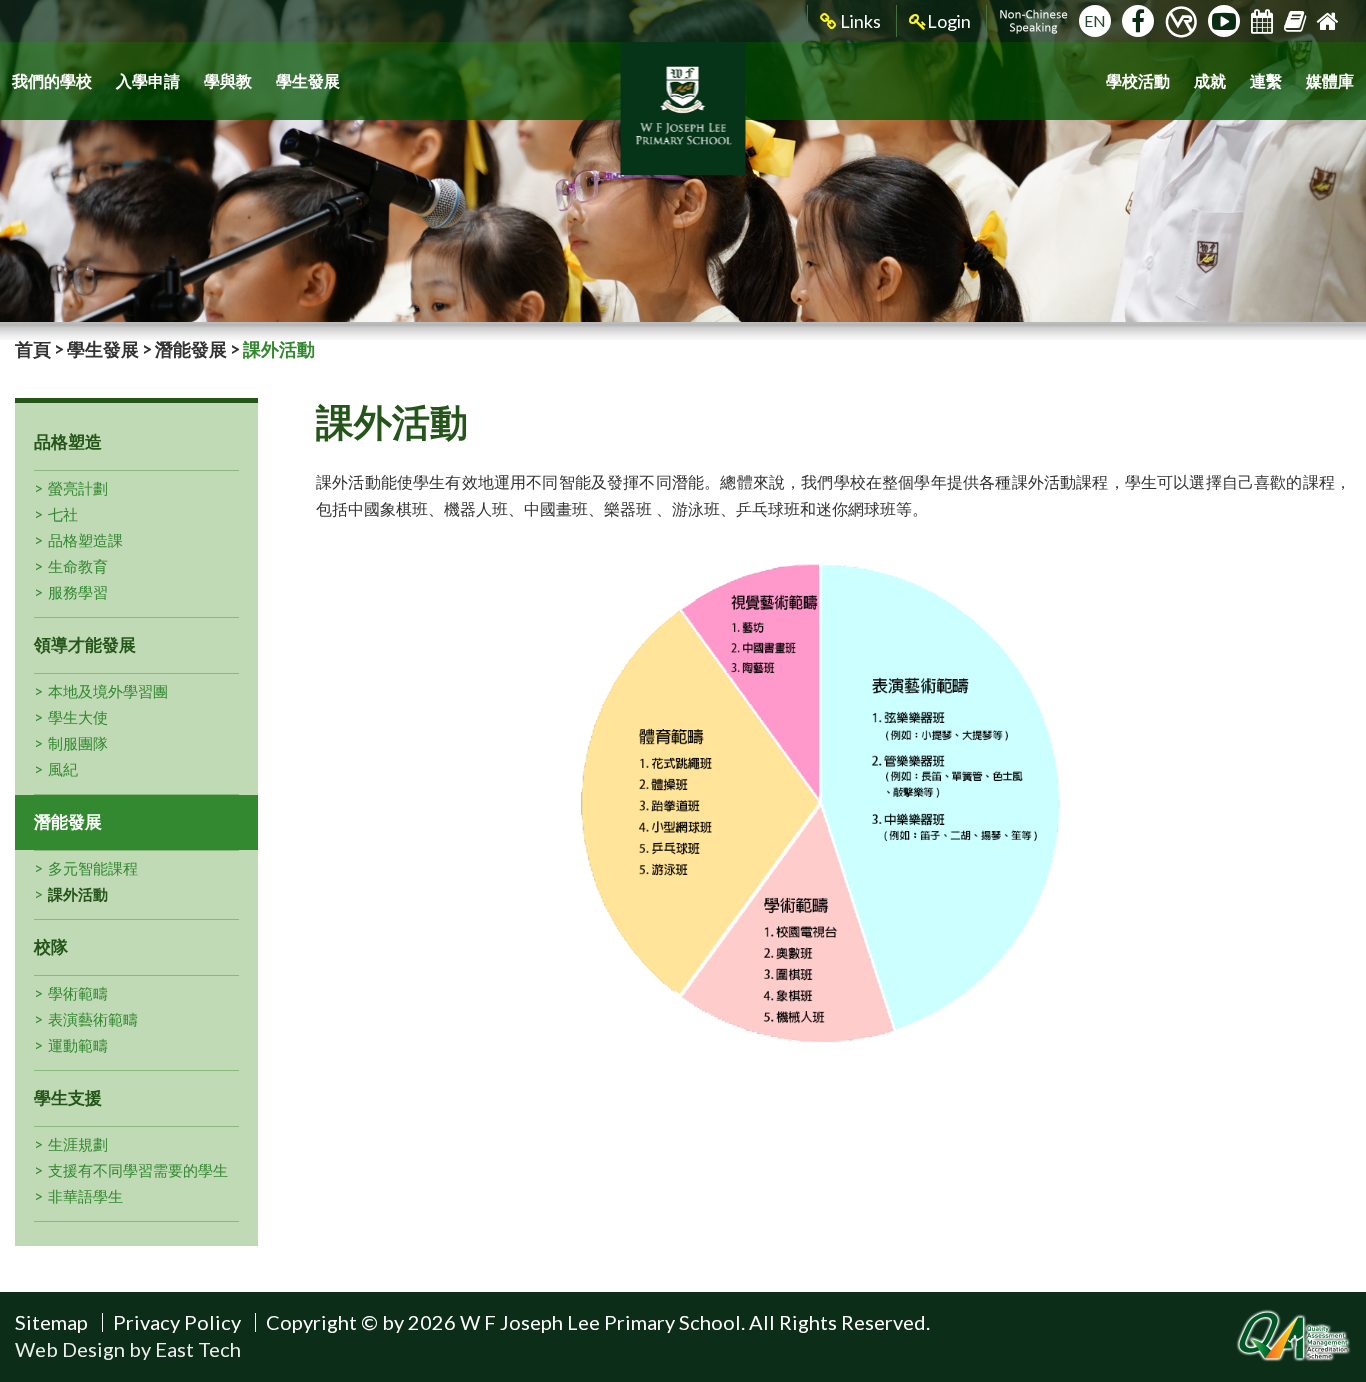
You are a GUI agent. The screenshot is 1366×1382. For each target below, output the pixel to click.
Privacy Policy (177, 1322)
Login (949, 21)
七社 (63, 514)
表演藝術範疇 (93, 1019)
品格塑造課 (85, 540)
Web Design (70, 1349)
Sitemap (51, 1322)
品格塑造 (68, 441)
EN (1095, 20)
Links (859, 21)
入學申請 (148, 80)
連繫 (1266, 80)
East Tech (198, 1349)
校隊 (51, 946)
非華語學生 (85, 1196)
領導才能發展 (85, 644)
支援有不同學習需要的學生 (138, 1170)
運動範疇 (78, 1045)
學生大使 (78, 717)
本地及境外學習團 (108, 691)
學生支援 (68, 1097)
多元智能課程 (93, 868)
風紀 (63, 769)
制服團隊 (78, 743)
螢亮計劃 (78, 488)
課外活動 (78, 894)
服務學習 (78, 592)
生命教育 (78, 566)
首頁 (33, 349)
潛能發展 (191, 349)
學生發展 (308, 80)
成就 (1210, 80)
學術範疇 (78, 993)
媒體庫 (1330, 80)
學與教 (228, 80)
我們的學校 (52, 80)
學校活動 (1138, 80)
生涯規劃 (78, 1144)
